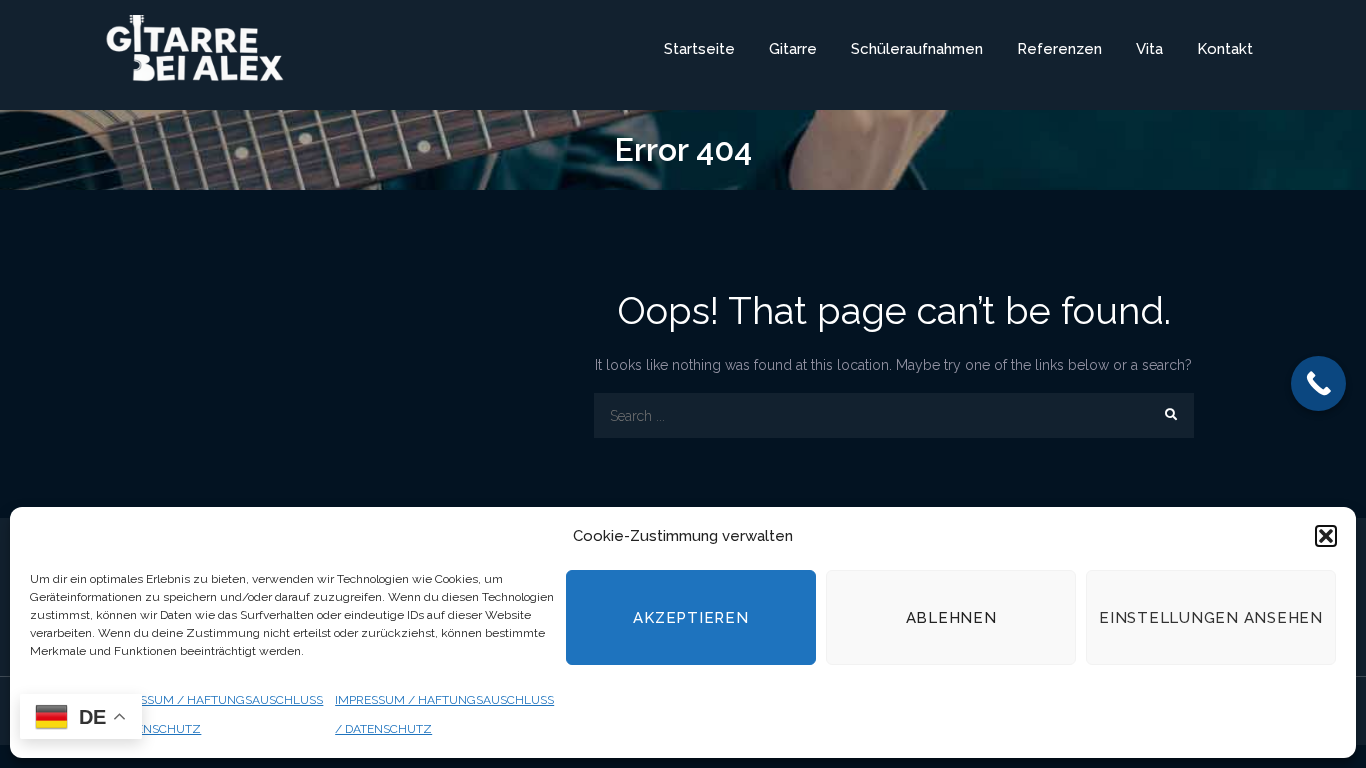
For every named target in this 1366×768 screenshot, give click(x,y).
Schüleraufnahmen (917, 49)
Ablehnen (951, 618)
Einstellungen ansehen (1211, 618)
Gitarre (793, 49)
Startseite (699, 49)
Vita (1149, 49)
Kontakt (1225, 49)
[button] (1326, 536)
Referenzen (1059, 49)
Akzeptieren (690, 618)
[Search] (1171, 415)
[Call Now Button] (1318, 383)
